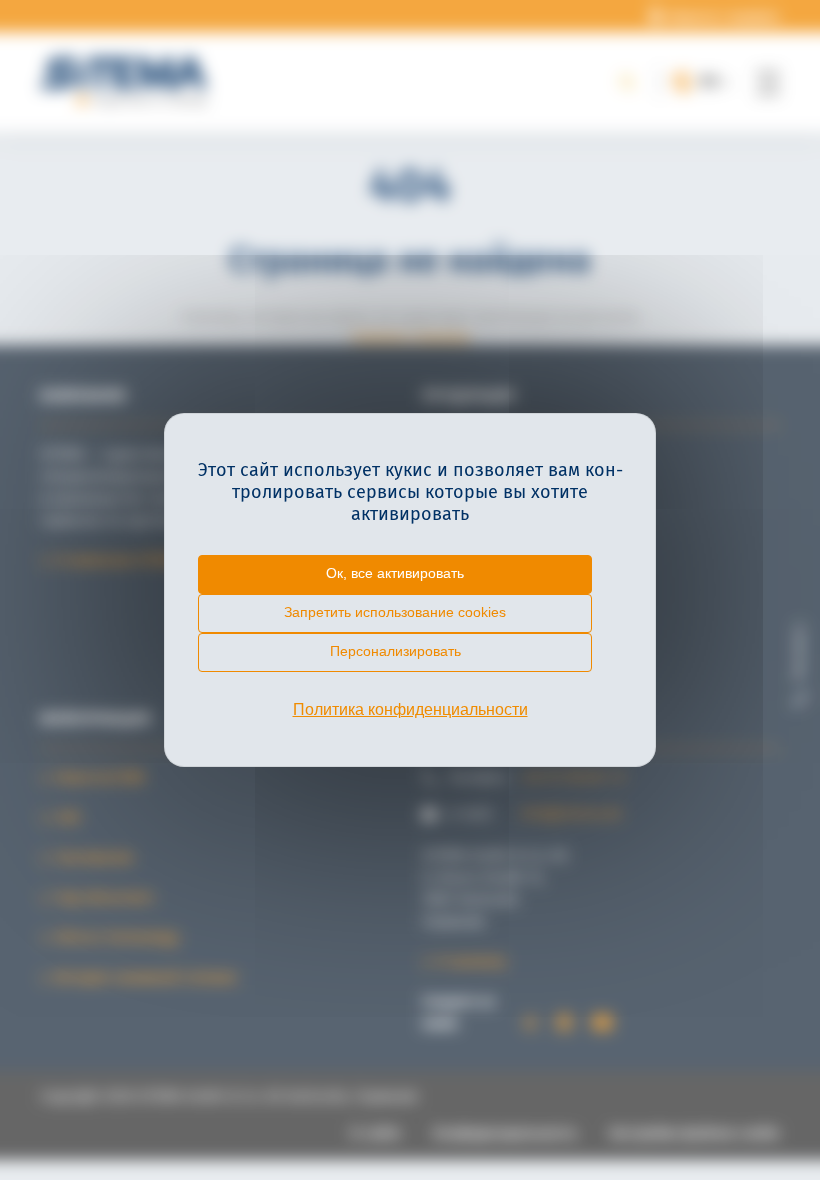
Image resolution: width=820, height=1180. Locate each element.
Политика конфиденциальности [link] (410, 709)
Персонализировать (395, 651)
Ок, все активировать (395, 573)
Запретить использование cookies (395, 612)
